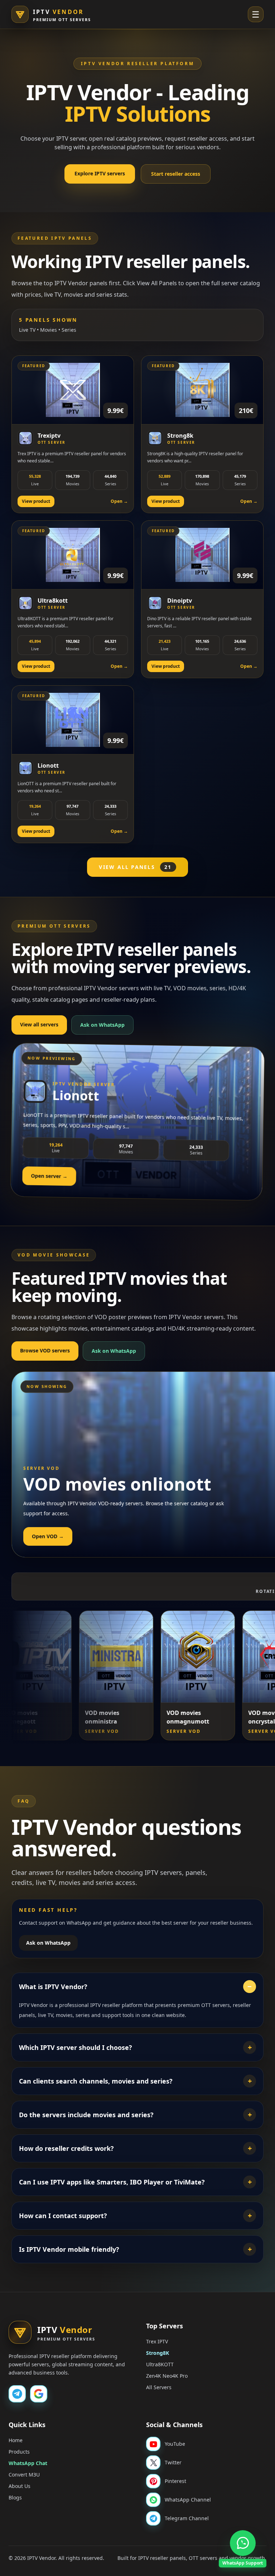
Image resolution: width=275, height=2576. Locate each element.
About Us (20, 2486)
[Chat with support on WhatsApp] (243, 2543)
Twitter (173, 2462)
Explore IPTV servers (100, 173)
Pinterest (175, 2481)
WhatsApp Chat (28, 2463)
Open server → (49, 1176)
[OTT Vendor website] (39, 2394)
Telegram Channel (187, 2518)
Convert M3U (24, 2475)
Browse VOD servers (45, 1350)
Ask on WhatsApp (102, 1025)
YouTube (175, 2444)
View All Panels (135, 867)
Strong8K (158, 2353)
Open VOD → (48, 1536)
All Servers (159, 2387)
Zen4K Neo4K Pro (167, 2376)
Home (16, 2440)
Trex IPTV (157, 2341)
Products (19, 2452)
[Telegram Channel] (17, 2394)
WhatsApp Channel (188, 2500)
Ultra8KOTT (160, 2364)
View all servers (39, 1024)
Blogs (15, 2497)
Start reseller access (176, 174)
